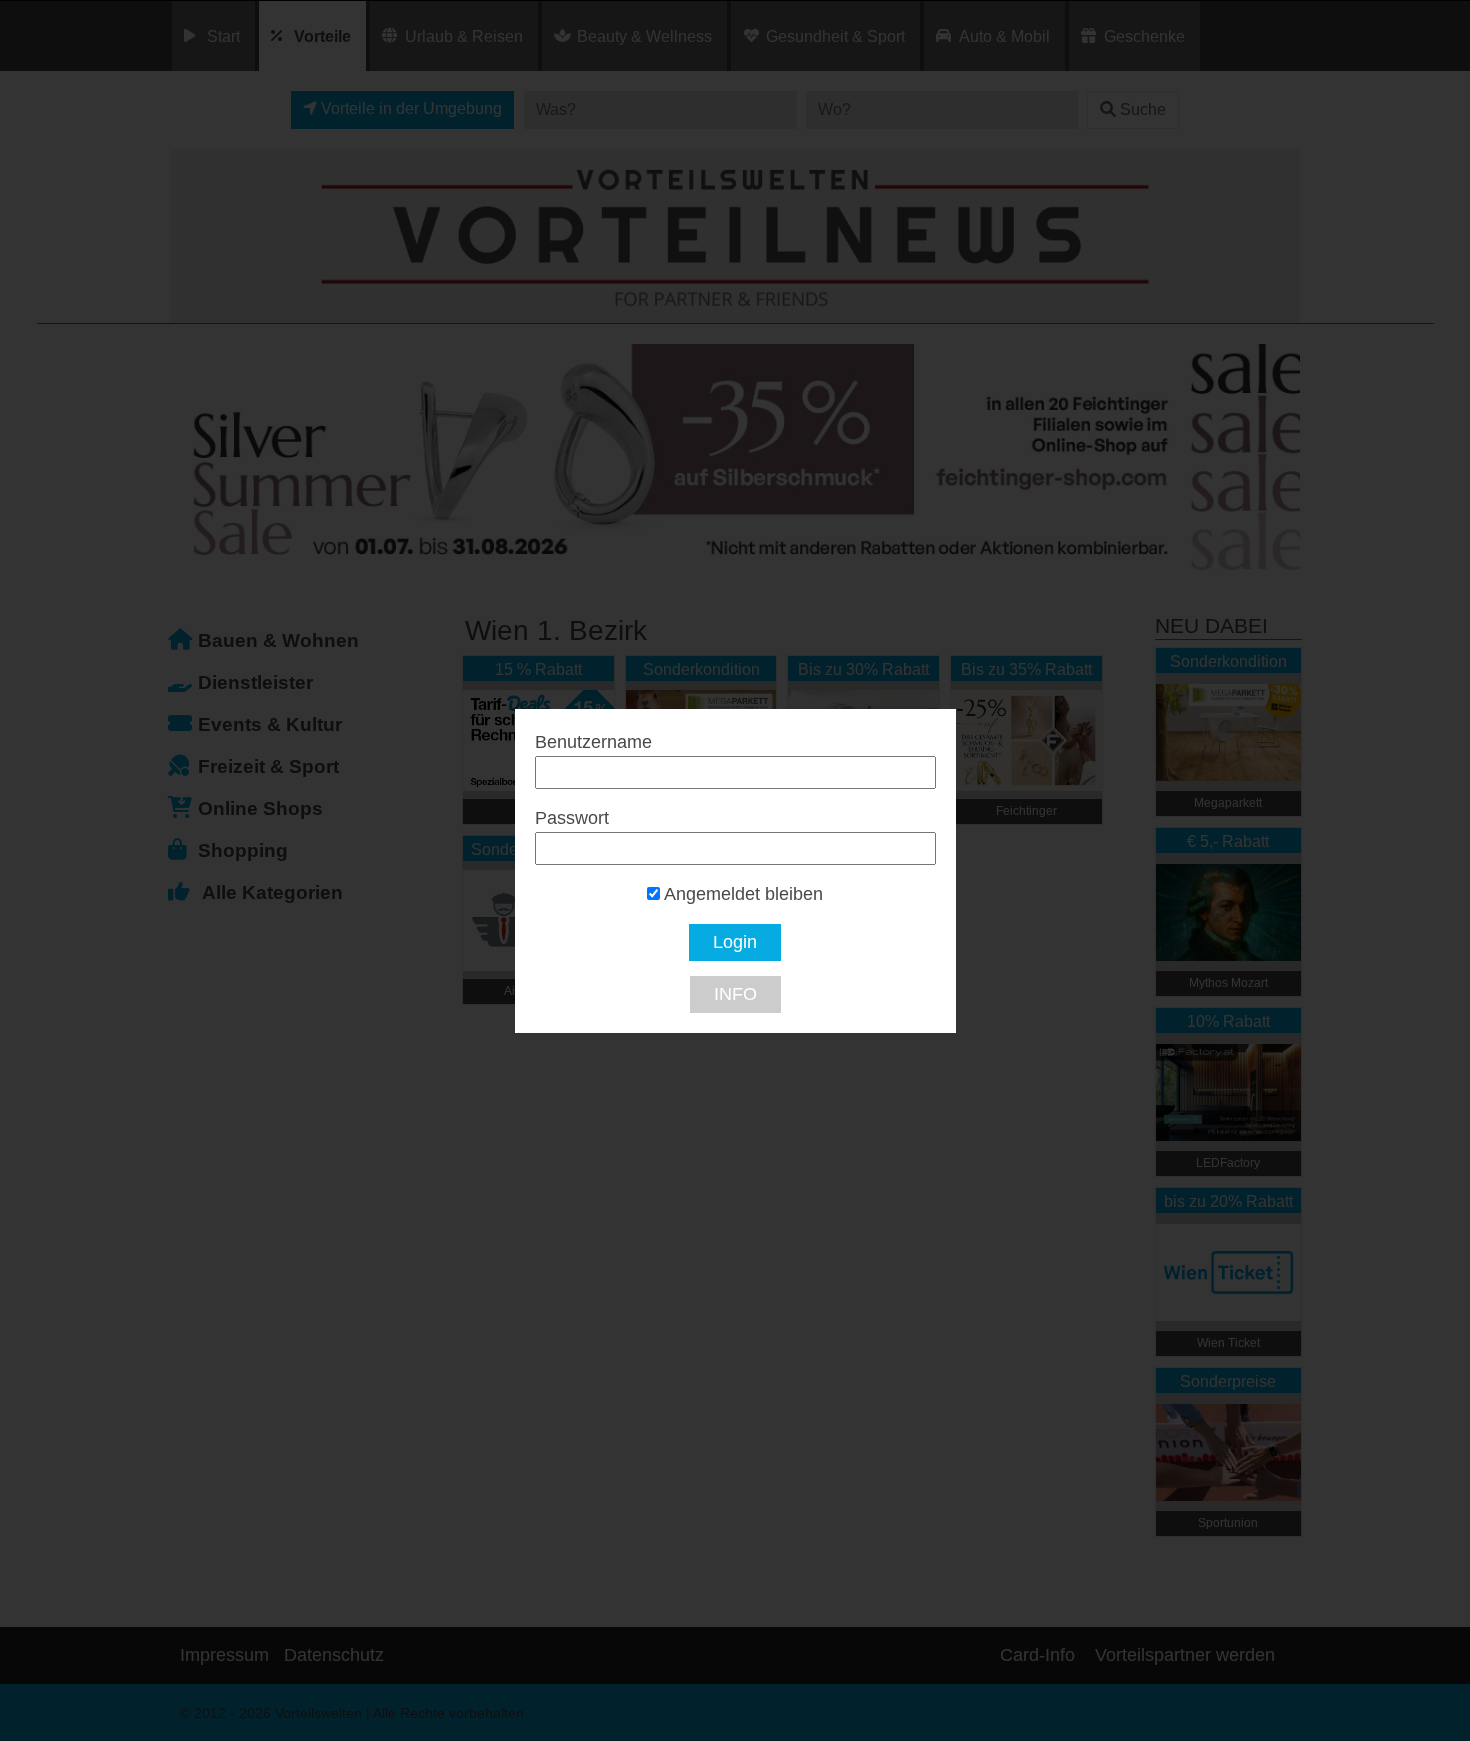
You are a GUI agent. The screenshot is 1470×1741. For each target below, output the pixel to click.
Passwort (572, 818)
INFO (735, 994)
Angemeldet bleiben (741, 894)
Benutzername (593, 742)
